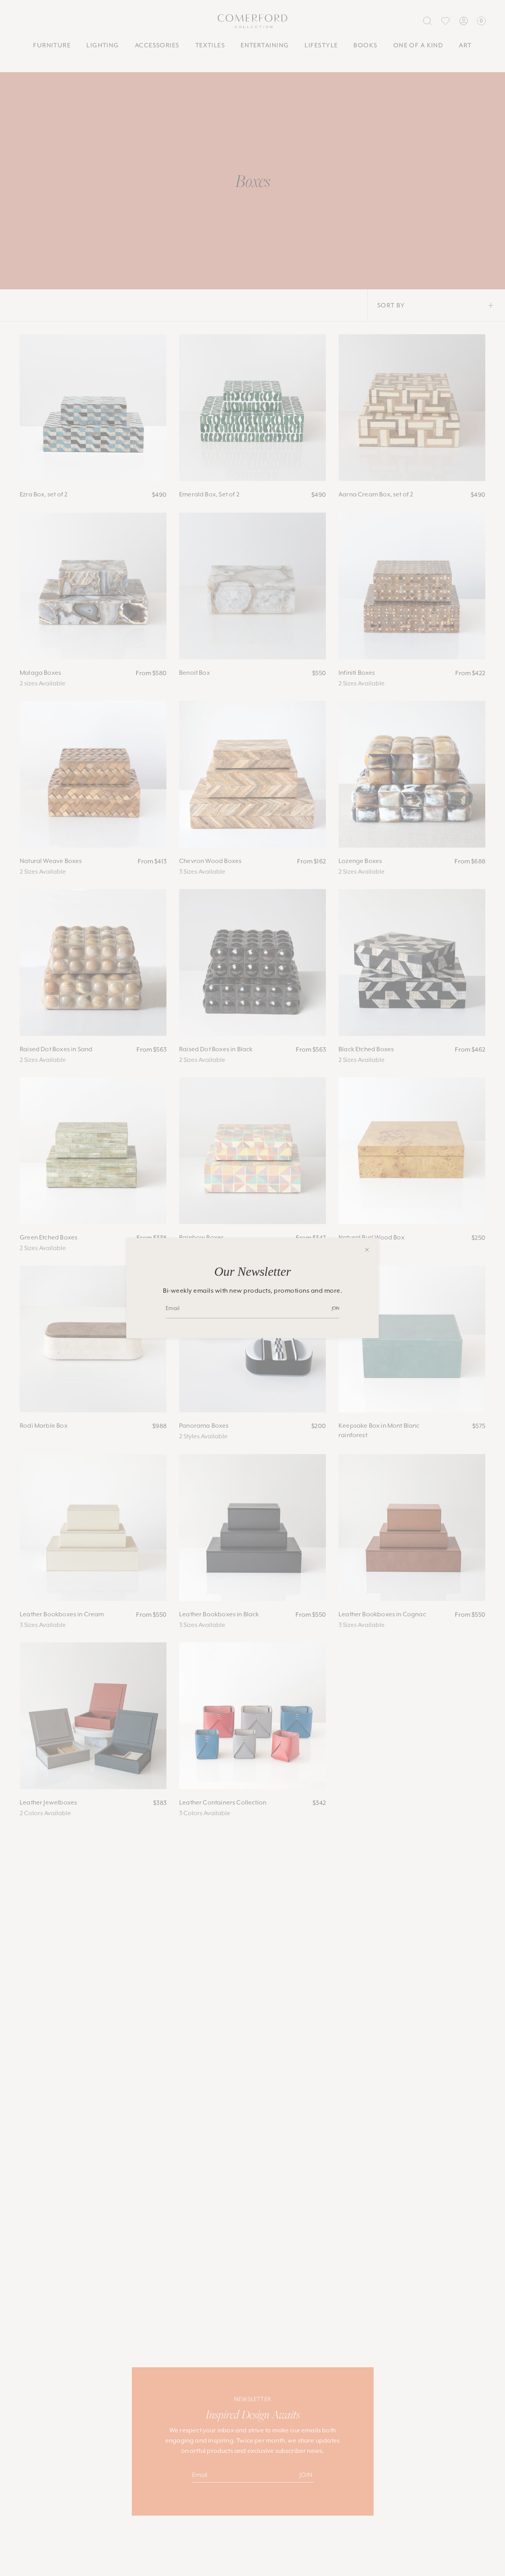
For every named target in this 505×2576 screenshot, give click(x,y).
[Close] (367, 1250)
